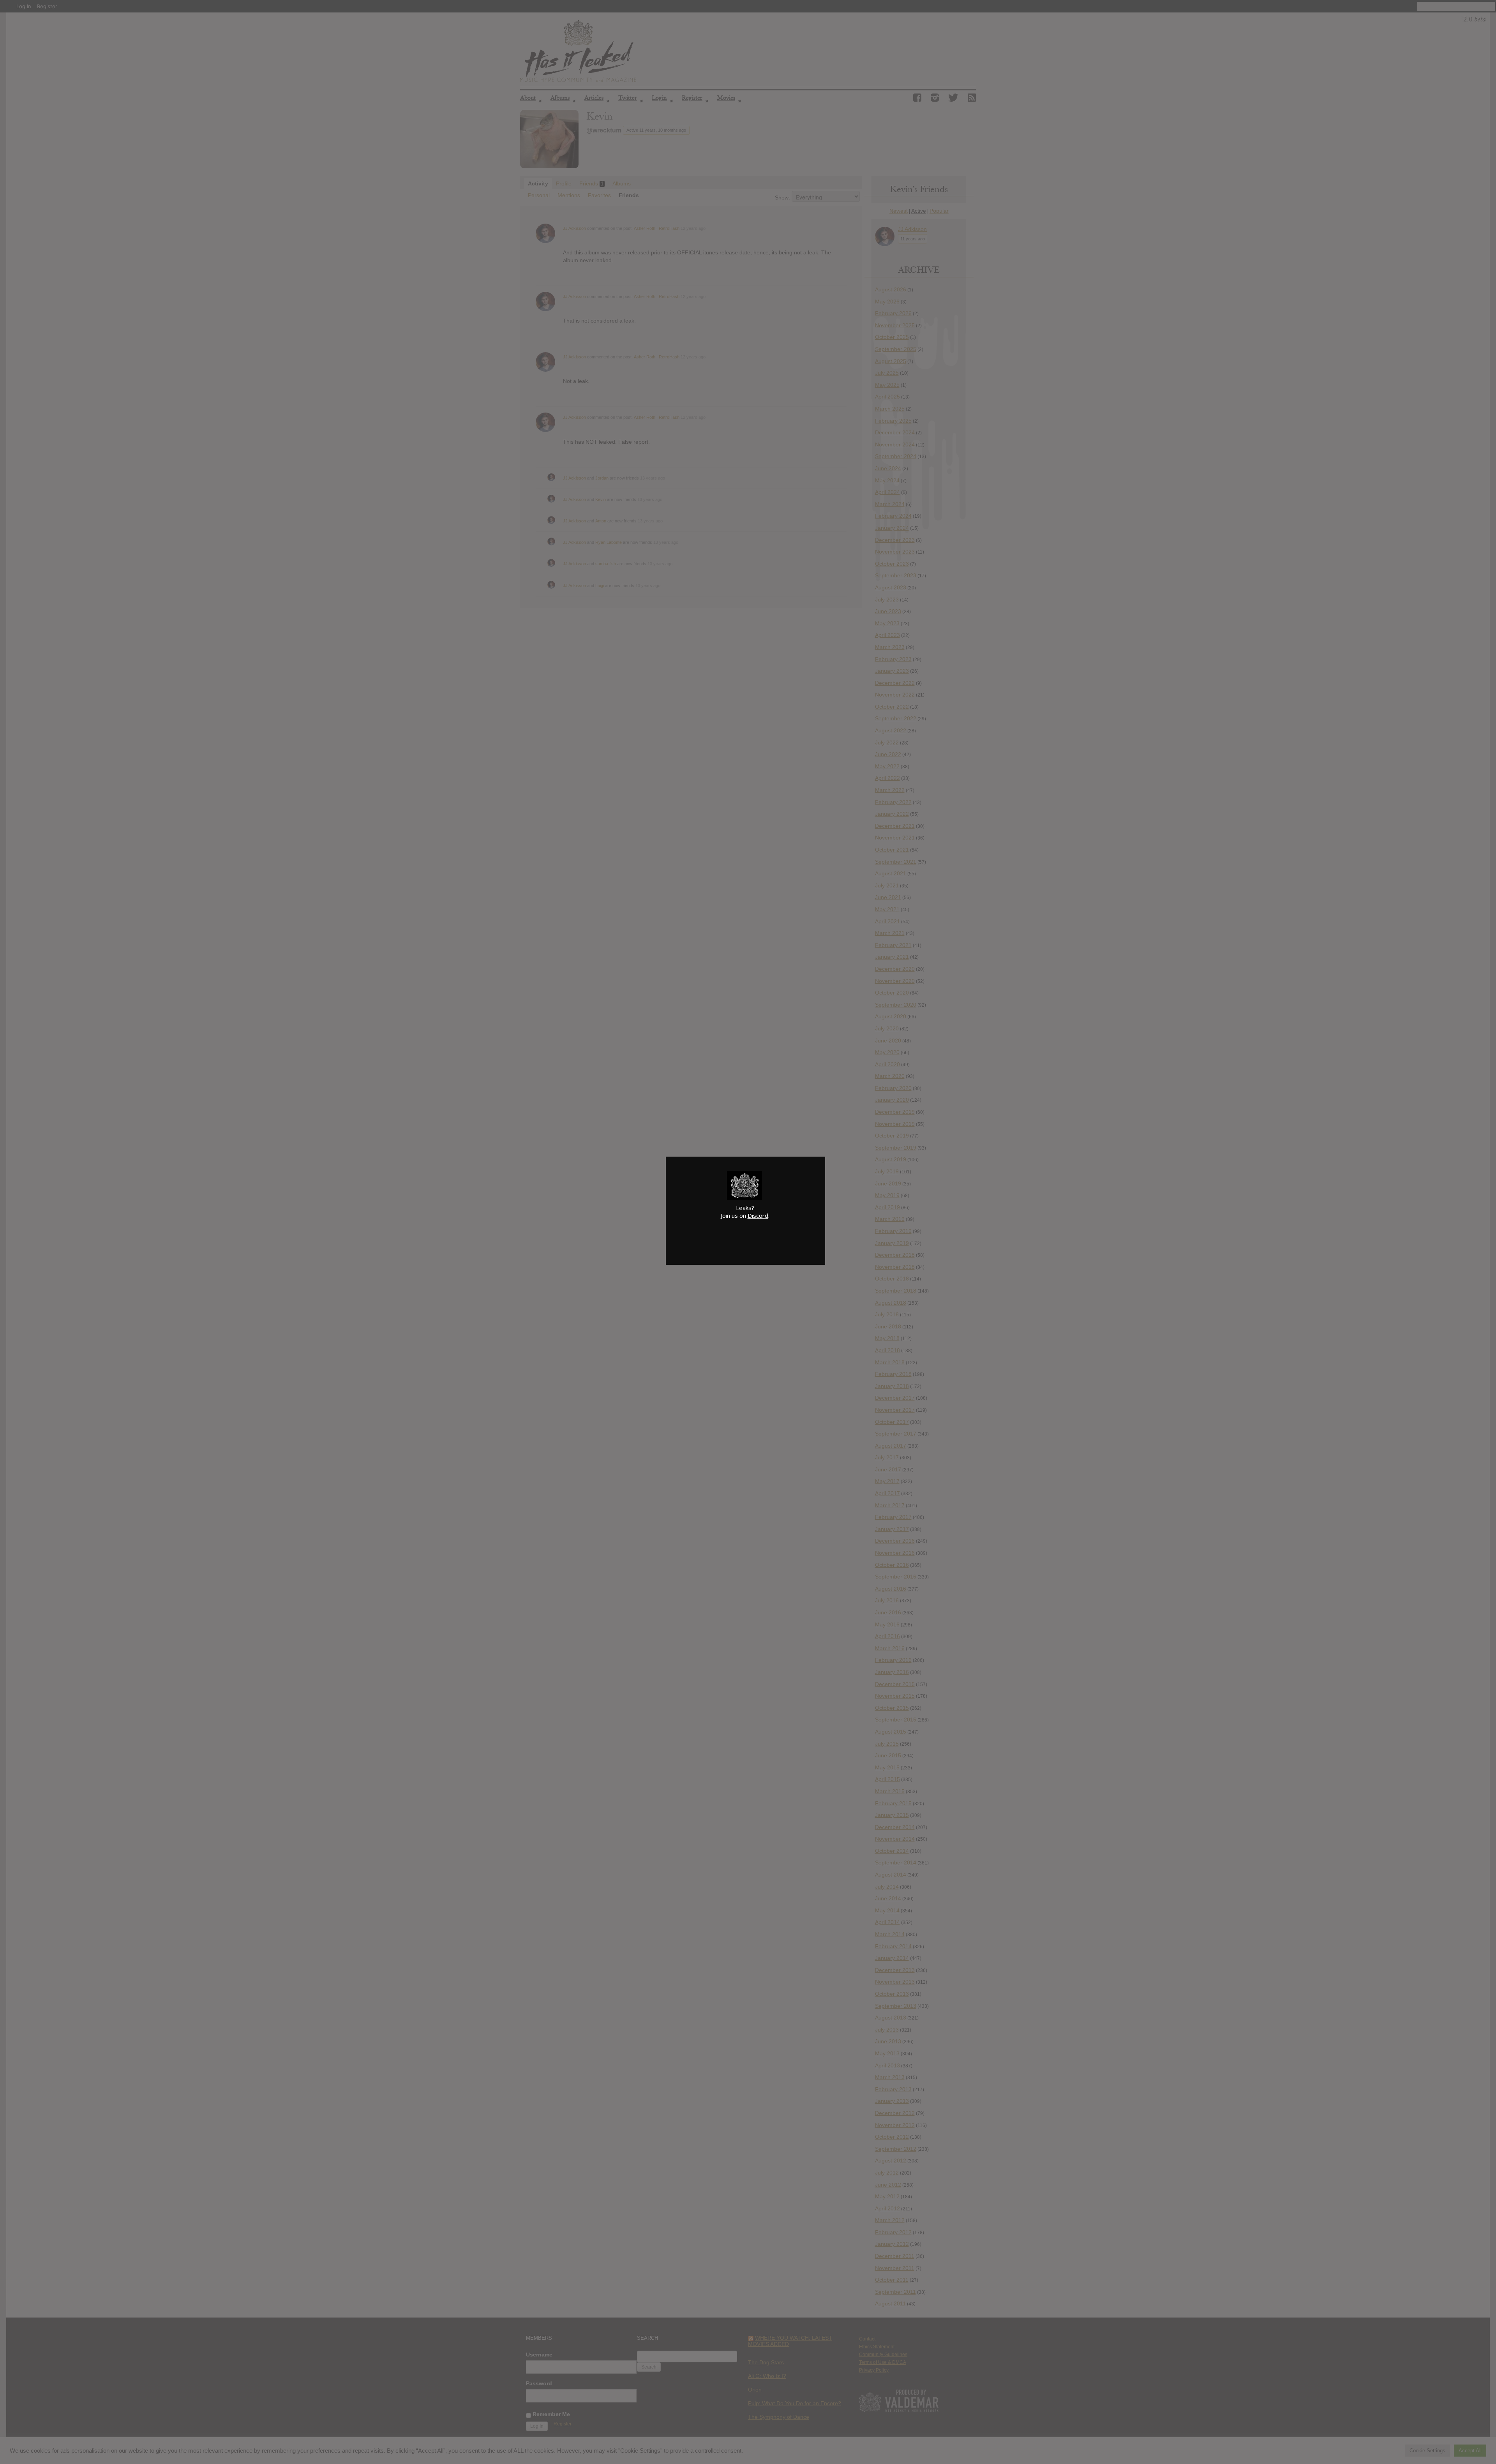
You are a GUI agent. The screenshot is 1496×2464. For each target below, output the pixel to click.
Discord (758, 1215)
